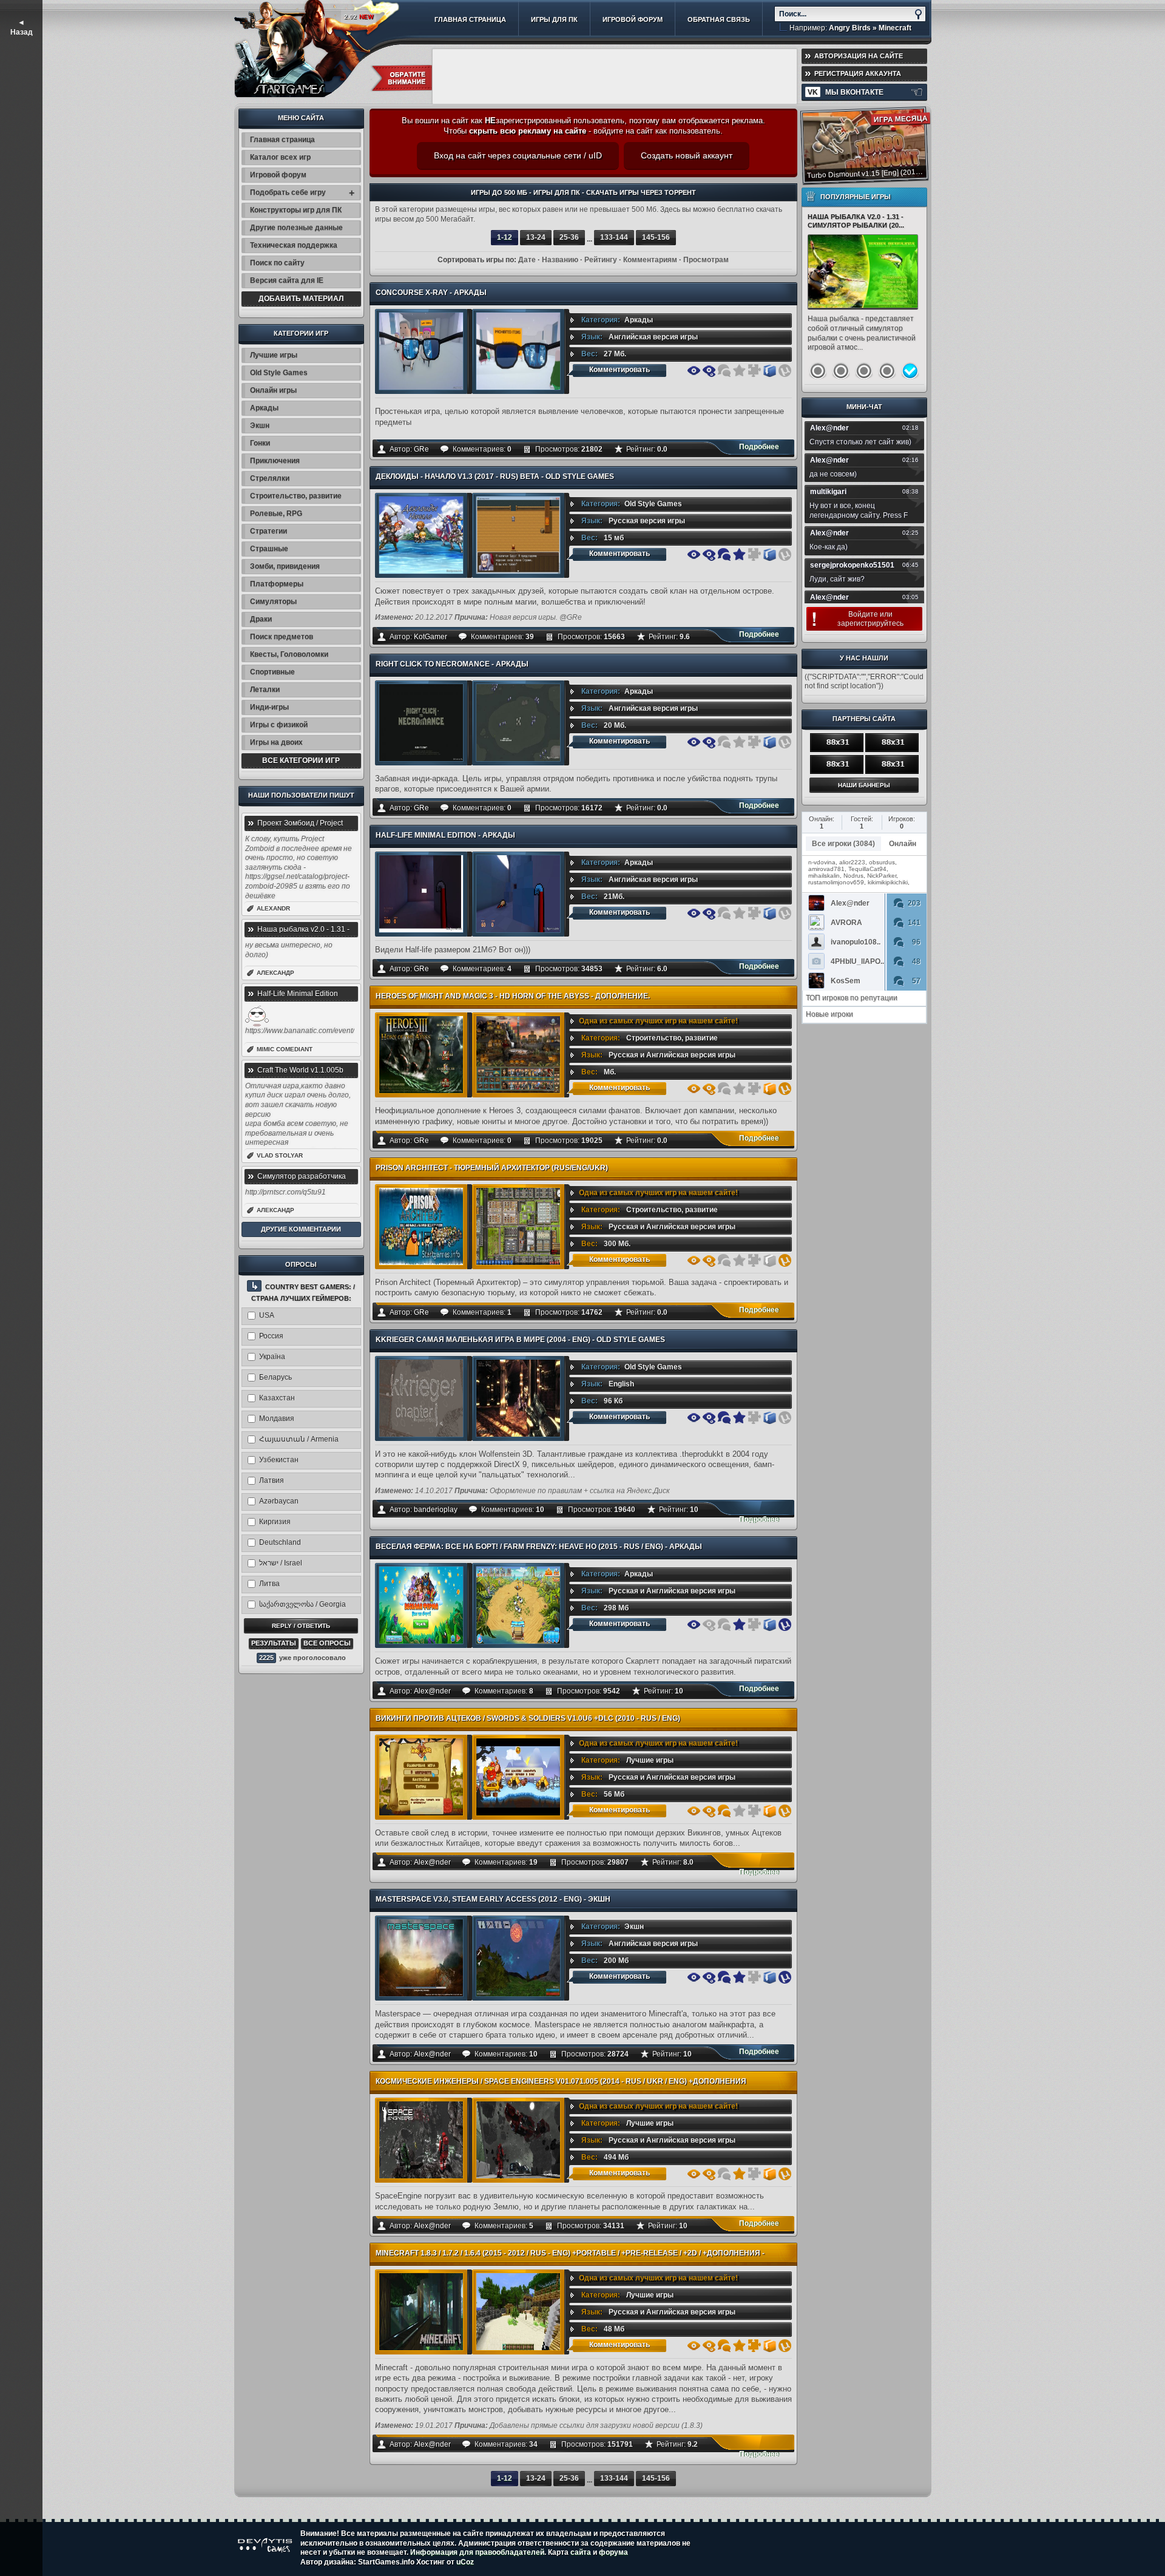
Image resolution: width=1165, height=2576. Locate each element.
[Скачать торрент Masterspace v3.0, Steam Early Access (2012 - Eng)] (785, 1977)
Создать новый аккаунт (687, 155)
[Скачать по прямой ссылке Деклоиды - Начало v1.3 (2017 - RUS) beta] (770, 554)
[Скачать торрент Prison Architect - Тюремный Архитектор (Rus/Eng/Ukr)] (785, 1260)
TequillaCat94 (867, 869)
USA (267, 1315)
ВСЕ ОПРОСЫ (327, 1643)
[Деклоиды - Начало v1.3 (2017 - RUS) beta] (421, 535)
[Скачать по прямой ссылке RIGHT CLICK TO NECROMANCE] (770, 742)
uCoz (465, 2562)
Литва (269, 1584)
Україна (272, 1357)
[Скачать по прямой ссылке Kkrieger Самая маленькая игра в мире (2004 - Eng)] (770, 1418)
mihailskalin (824, 876)
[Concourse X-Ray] (421, 351)
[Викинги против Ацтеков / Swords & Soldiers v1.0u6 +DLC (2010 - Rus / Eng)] (421, 1777)
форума (613, 2552)
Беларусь (275, 1377)
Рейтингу (601, 260)
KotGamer (431, 637)
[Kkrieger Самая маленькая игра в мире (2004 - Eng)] (421, 1398)
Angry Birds (850, 28)
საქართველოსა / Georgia (302, 1604)
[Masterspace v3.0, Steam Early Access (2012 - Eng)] (421, 1958)
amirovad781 (826, 869)
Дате (527, 260)
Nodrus (853, 876)
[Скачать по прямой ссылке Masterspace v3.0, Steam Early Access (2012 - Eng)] (770, 1977)
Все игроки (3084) (843, 844)
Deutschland (280, 1542)
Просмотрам (706, 260)
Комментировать (620, 370)
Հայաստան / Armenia (299, 1439)
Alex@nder (432, 1691)
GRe (421, 449)
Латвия (272, 1480)
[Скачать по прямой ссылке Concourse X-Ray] (770, 371)
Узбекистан (279, 1460)
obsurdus (882, 862)
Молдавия (277, 1418)
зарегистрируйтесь (870, 623)
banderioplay (436, 1510)
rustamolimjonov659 (836, 882)
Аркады (639, 320)
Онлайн (903, 844)
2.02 (359, 17)
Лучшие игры (650, 1760)
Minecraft (895, 28)
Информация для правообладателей (477, 2552)
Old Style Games (653, 504)
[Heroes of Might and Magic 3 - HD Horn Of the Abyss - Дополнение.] (421, 1055)
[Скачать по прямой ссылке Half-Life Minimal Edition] (770, 913)
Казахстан (277, 1398)
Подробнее (759, 447)
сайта (581, 2552)
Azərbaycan (279, 1501)
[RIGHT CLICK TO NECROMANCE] (421, 723)
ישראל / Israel (281, 1563)
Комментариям (650, 260)
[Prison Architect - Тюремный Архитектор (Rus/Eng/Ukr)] (421, 1226)
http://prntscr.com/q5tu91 (285, 1192)
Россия (271, 1336)
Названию (560, 260)
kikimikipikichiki (888, 882)
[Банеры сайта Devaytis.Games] (864, 784)
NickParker (882, 876)
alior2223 (852, 862)
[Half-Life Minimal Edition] (421, 894)
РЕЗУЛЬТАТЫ (274, 1643)
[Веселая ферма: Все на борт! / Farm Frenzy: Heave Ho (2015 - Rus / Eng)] (421, 1605)
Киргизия (275, 1522)
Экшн (634, 1927)
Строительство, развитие (672, 1038)
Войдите (863, 614)
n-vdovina (822, 862)
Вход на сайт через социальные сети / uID (518, 155)
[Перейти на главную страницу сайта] (289, 46)
